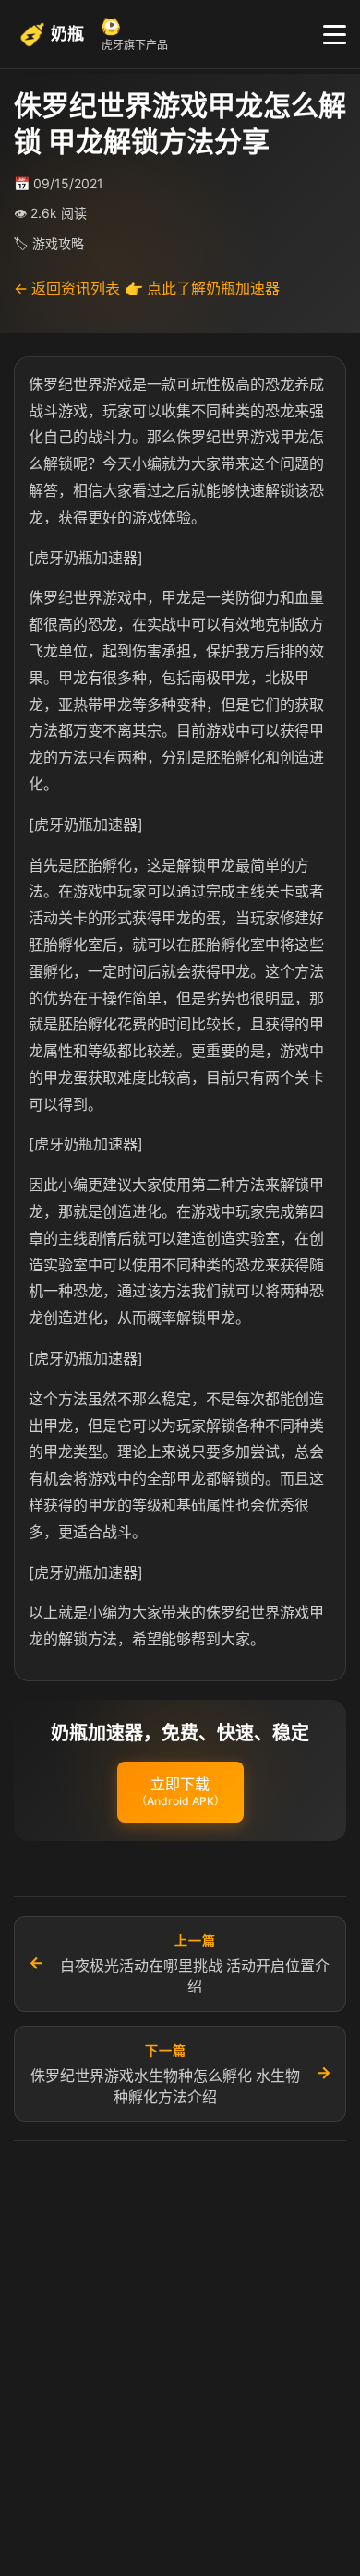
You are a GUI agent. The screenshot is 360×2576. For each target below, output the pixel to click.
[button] (180, 1792)
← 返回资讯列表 (67, 288)
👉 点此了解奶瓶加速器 (202, 288)
